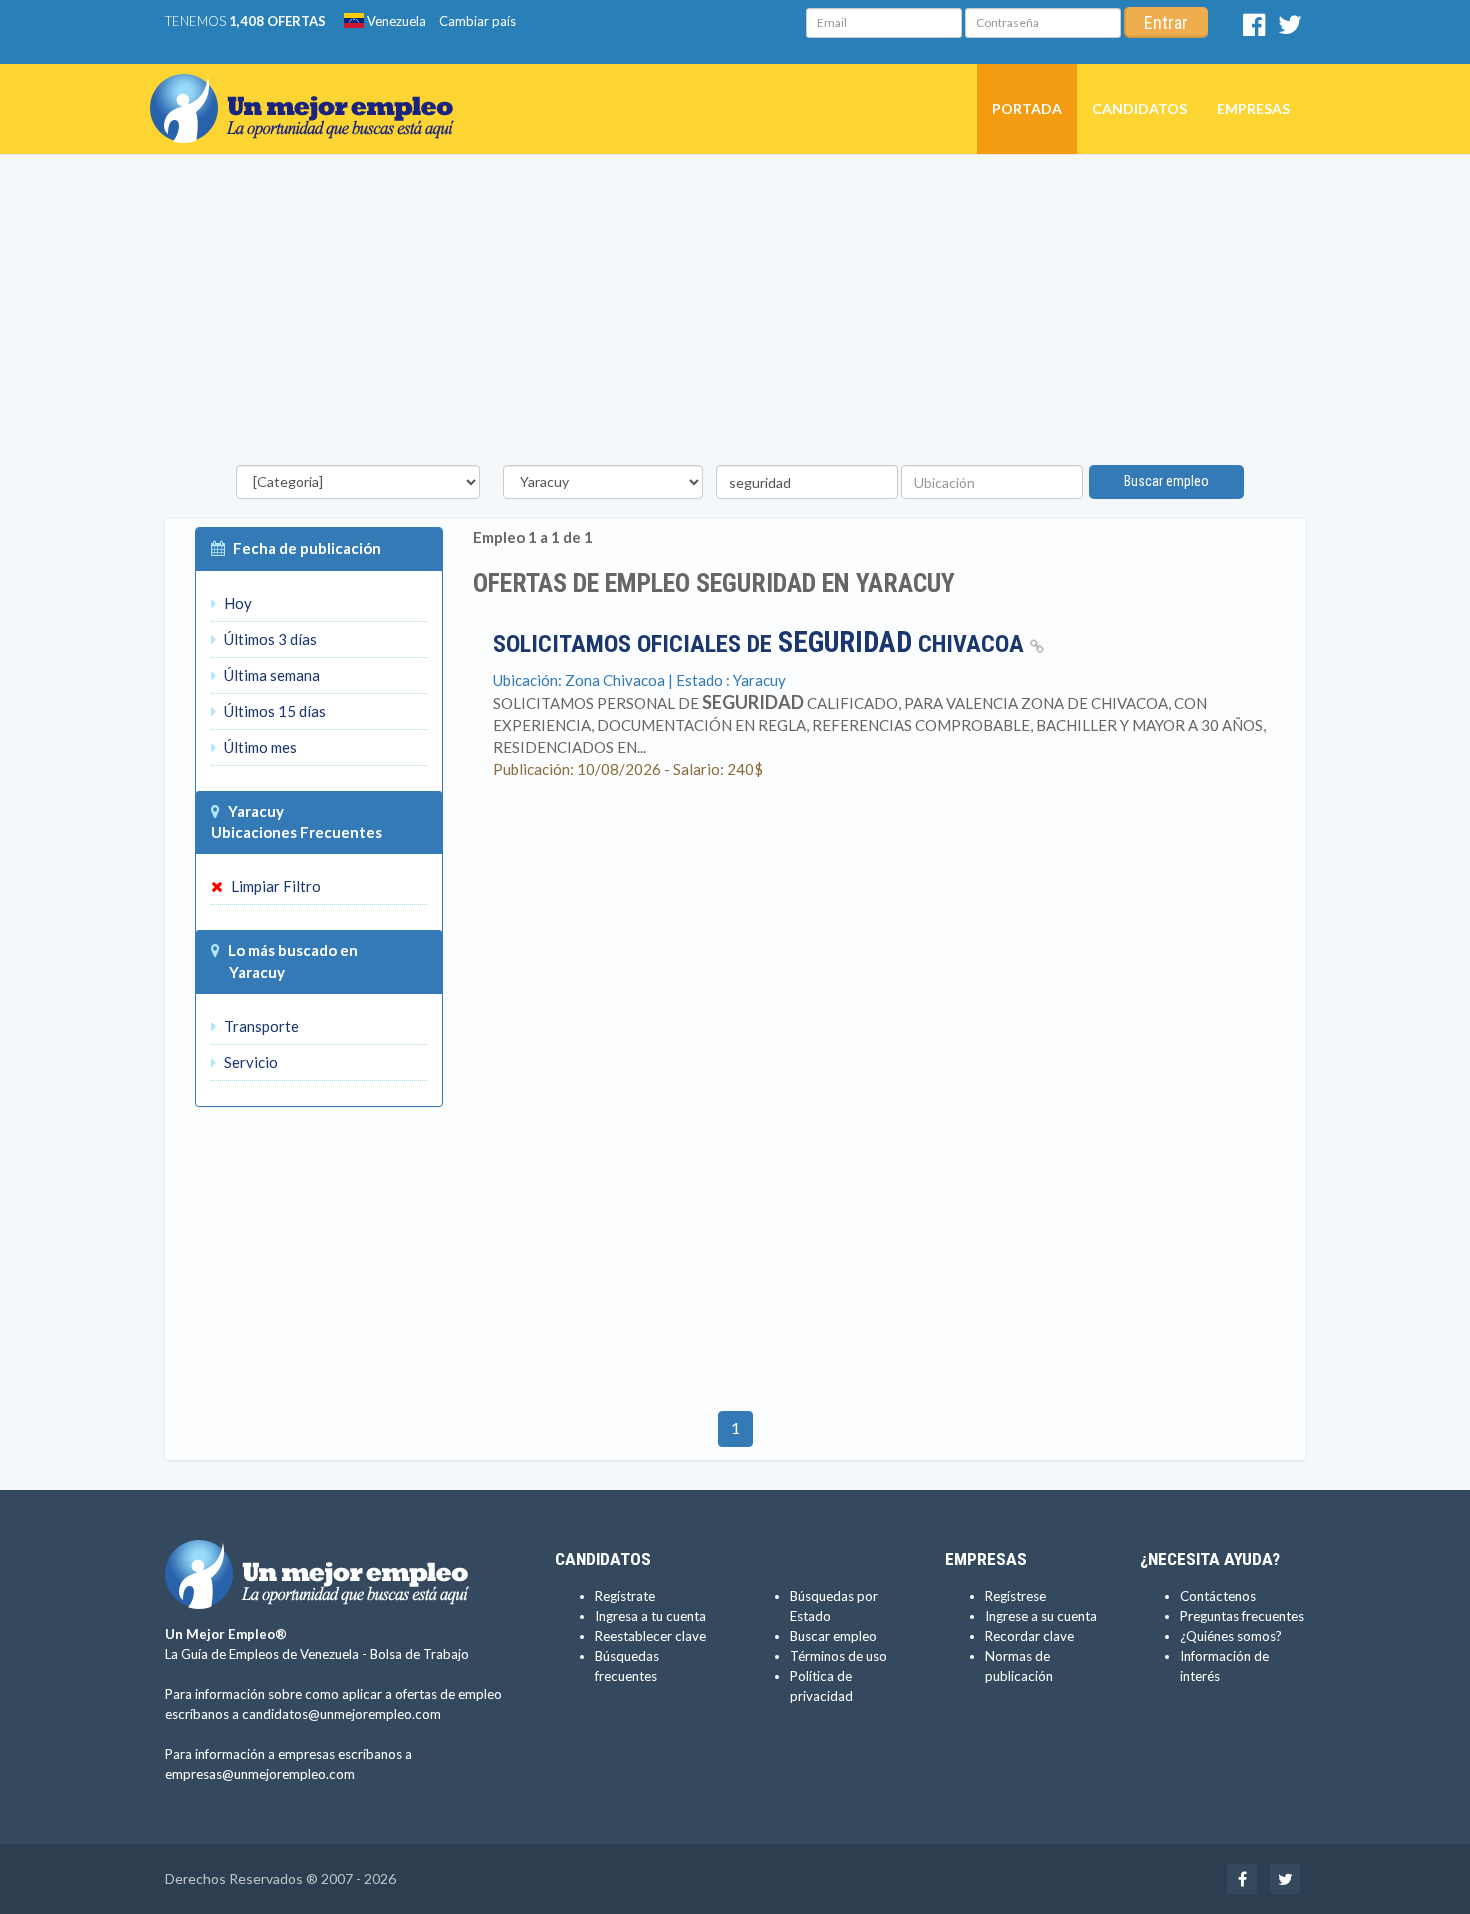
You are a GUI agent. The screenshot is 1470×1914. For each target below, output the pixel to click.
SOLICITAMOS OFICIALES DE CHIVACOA (761, 644)
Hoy (236, 603)
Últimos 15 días (273, 711)
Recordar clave (1029, 1636)
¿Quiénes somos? (1231, 1636)
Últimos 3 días (269, 639)
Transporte (260, 1026)
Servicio (249, 1062)
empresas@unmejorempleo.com (260, 1774)
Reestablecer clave (650, 1636)
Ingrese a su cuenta (1041, 1616)
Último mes (259, 747)
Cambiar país (477, 21)
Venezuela (395, 21)
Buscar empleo (1166, 481)
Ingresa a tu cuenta (650, 1616)
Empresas (1253, 108)
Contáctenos (1218, 1596)
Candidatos (1139, 108)
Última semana (270, 675)
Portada (1027, 108)
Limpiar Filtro (274, 886)
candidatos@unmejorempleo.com (341, 1714)
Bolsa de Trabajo (419, 1654)
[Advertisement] (735, 315)
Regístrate (625, 1596)
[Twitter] (1290, 29)
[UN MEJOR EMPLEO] (309, 89)
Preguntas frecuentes (1242, 1616)
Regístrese (1015, 1596)
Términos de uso (838, 1656)
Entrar (1166, 22)
